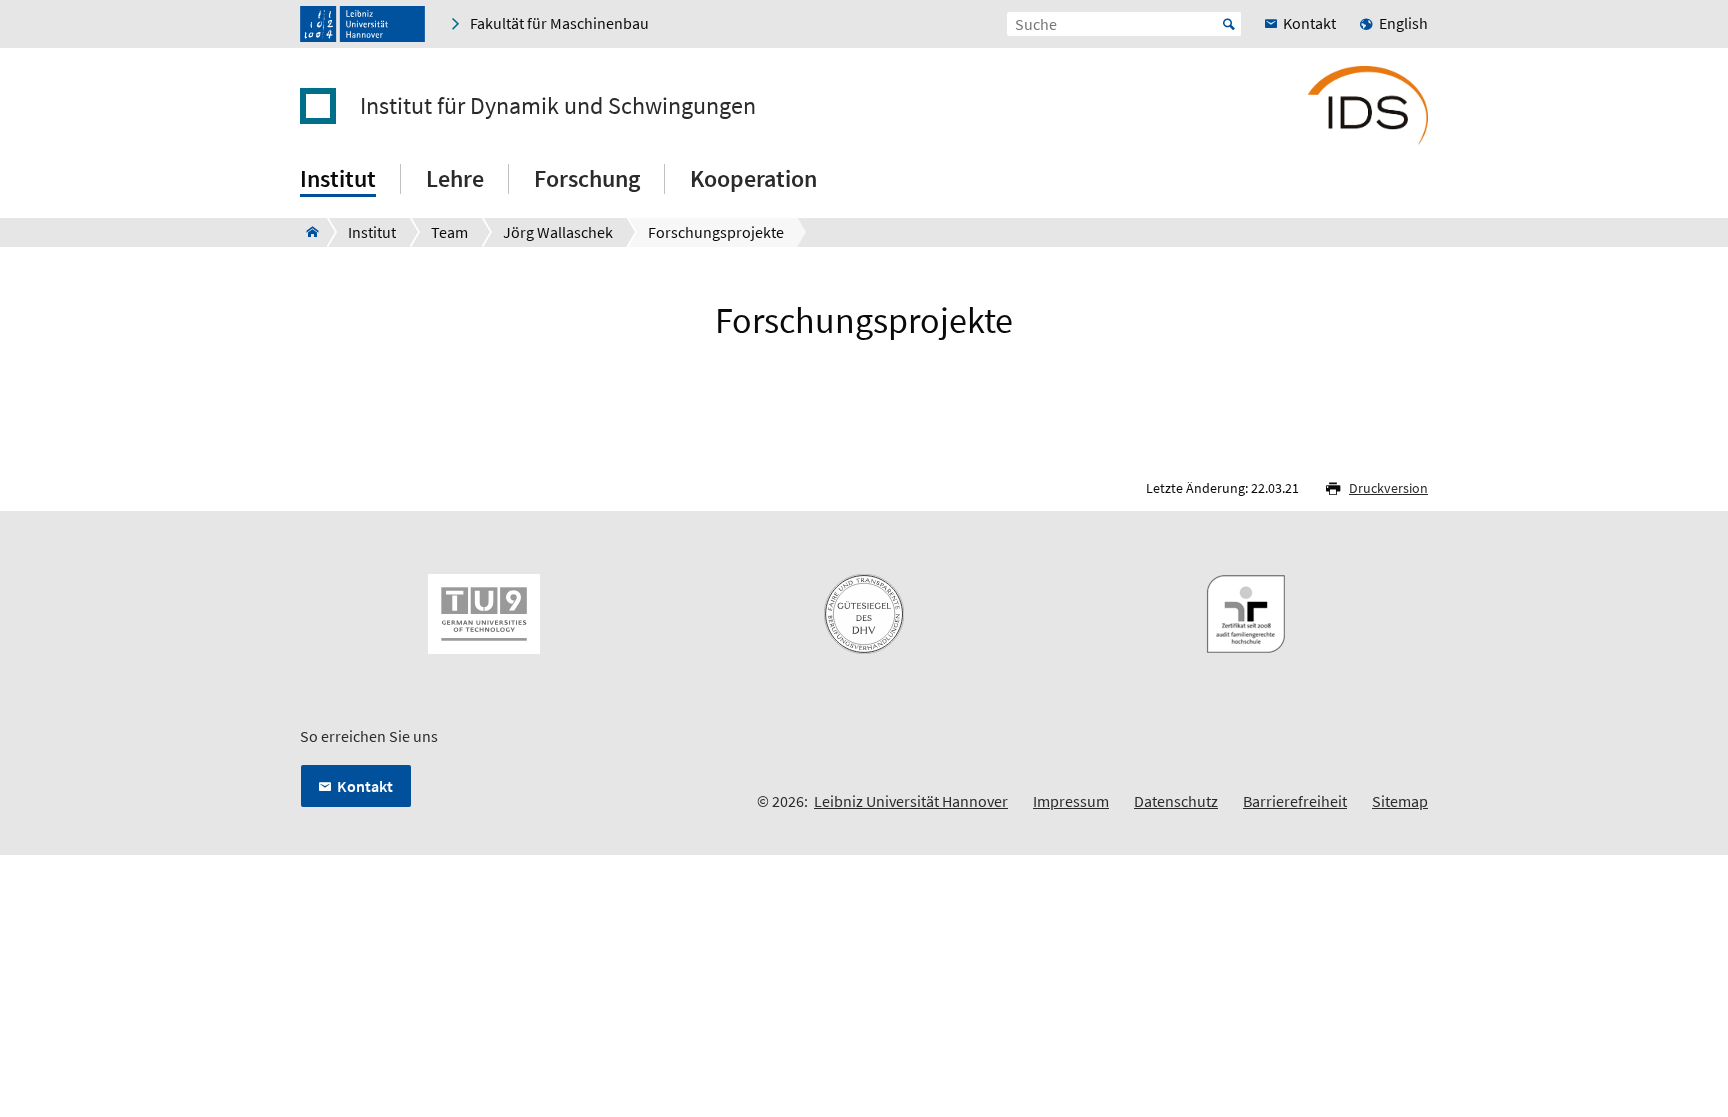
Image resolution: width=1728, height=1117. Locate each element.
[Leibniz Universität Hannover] (362, 24)
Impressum (1071, 801)
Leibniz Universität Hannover (911, 801)
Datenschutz (1176, 801)
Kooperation (753, 178)
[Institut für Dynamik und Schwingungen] (306, 232)
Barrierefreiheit (1295, 801)
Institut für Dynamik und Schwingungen (558, 106)
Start (1229, 24)
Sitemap (1400, 801)
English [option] (1403, 23)
